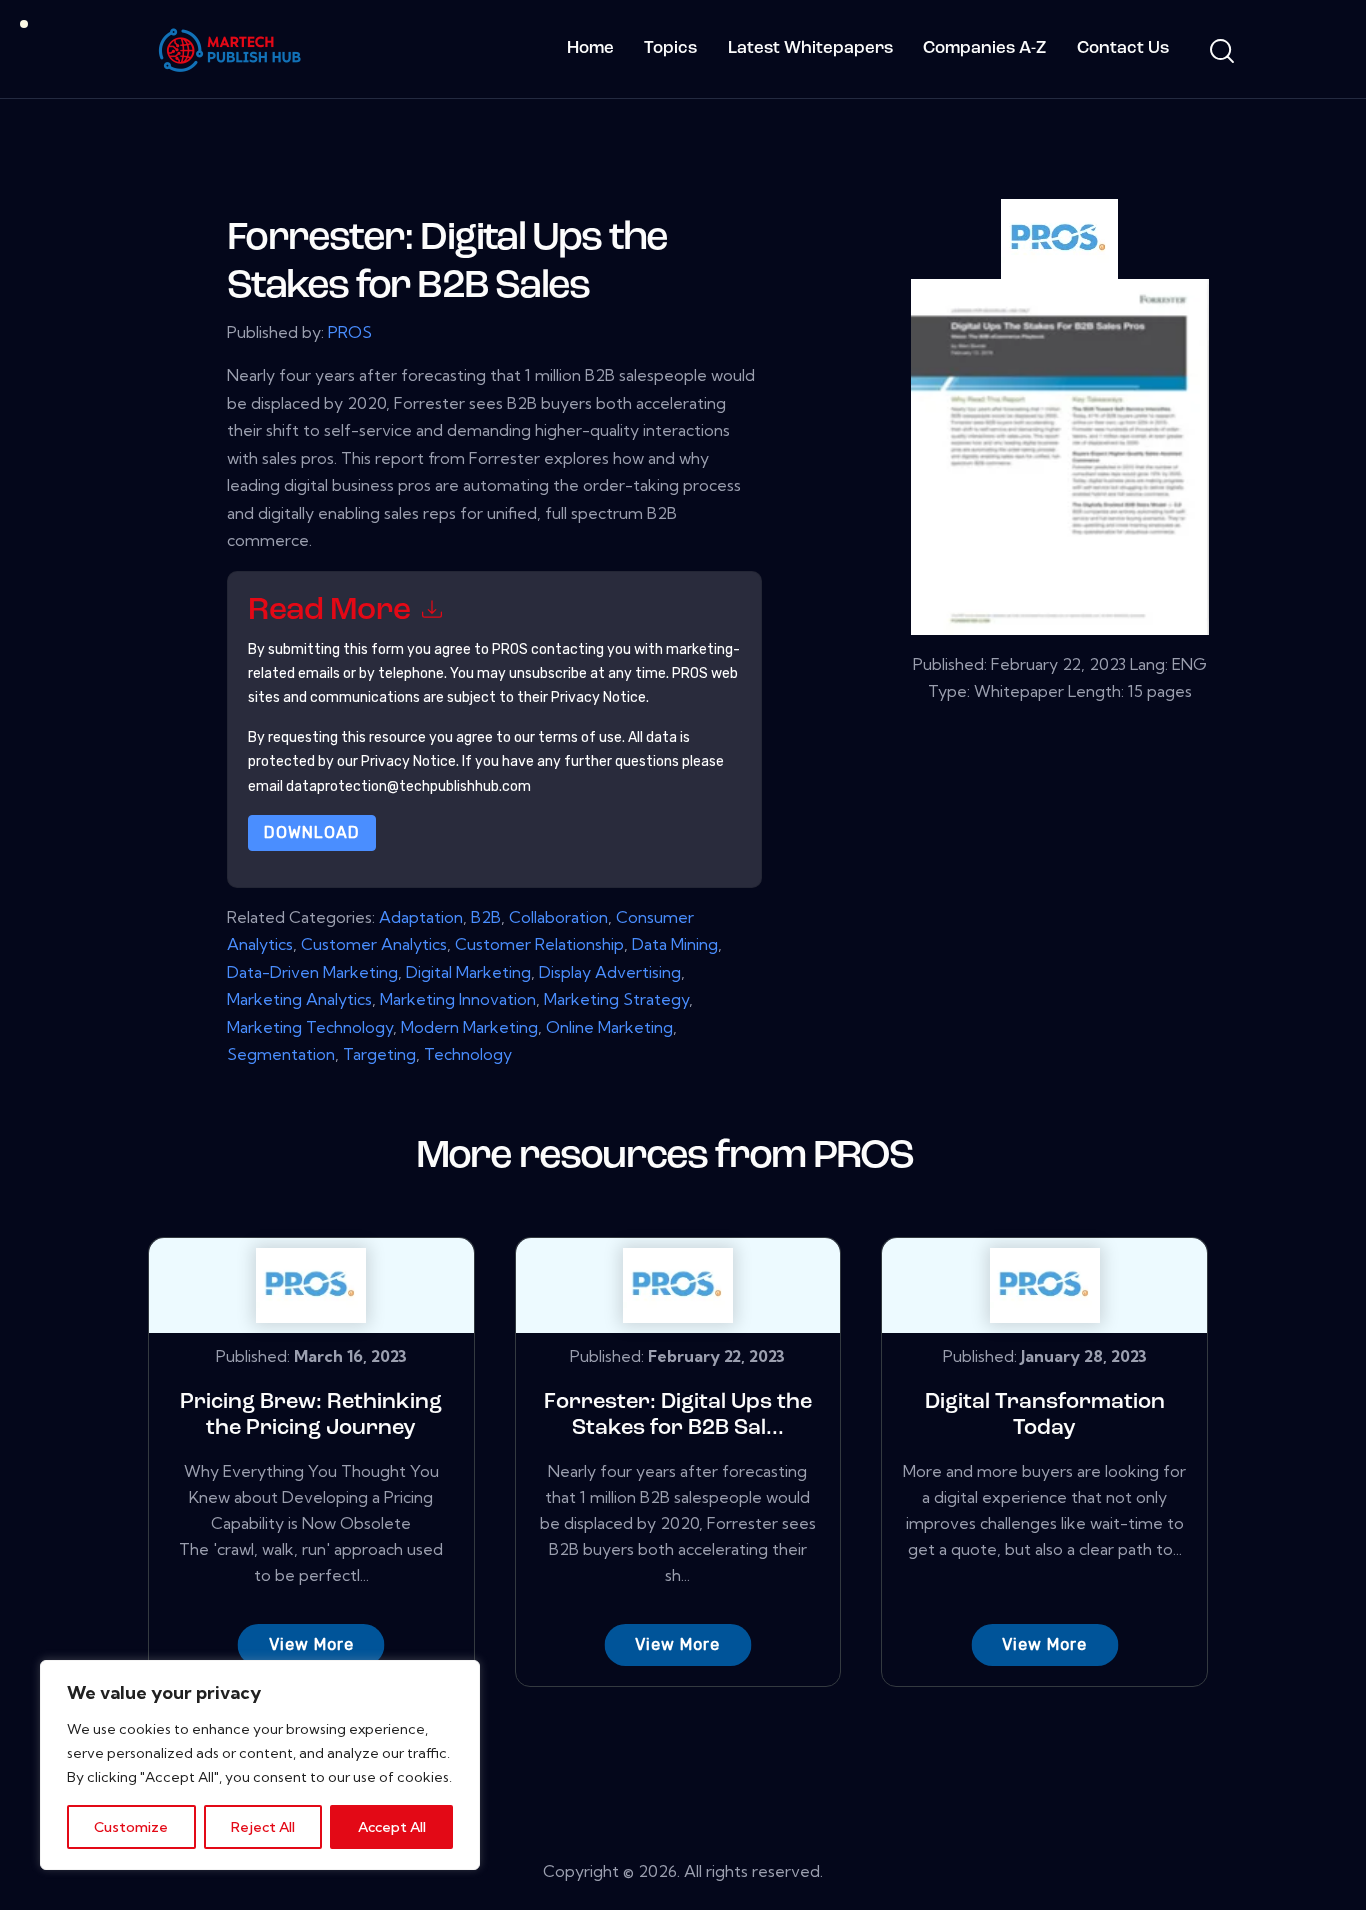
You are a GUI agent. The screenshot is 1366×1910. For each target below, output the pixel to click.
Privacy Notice (408, 762)
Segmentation (281, 1054)
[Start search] (1220, 52)
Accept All (392, 1827)
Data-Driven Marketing (312, 972)
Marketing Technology (310, 1027)
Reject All (263, 1827)
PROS (350, 332)
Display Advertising (610, 972)
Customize (131, 1827)
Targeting (379, 1054)
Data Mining (675, 944)
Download (312, 832)
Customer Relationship (539, 944)
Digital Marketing (468, 972)
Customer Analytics (374, 944)
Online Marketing (609, 1027)
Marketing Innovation (458, 999)
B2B (486, 917)
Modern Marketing (469, 1027)
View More (311, 1644)
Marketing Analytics (299, 999)
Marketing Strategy (616, 999)
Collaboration (558, 917)
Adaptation (421, 917)
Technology (468, 1054)
